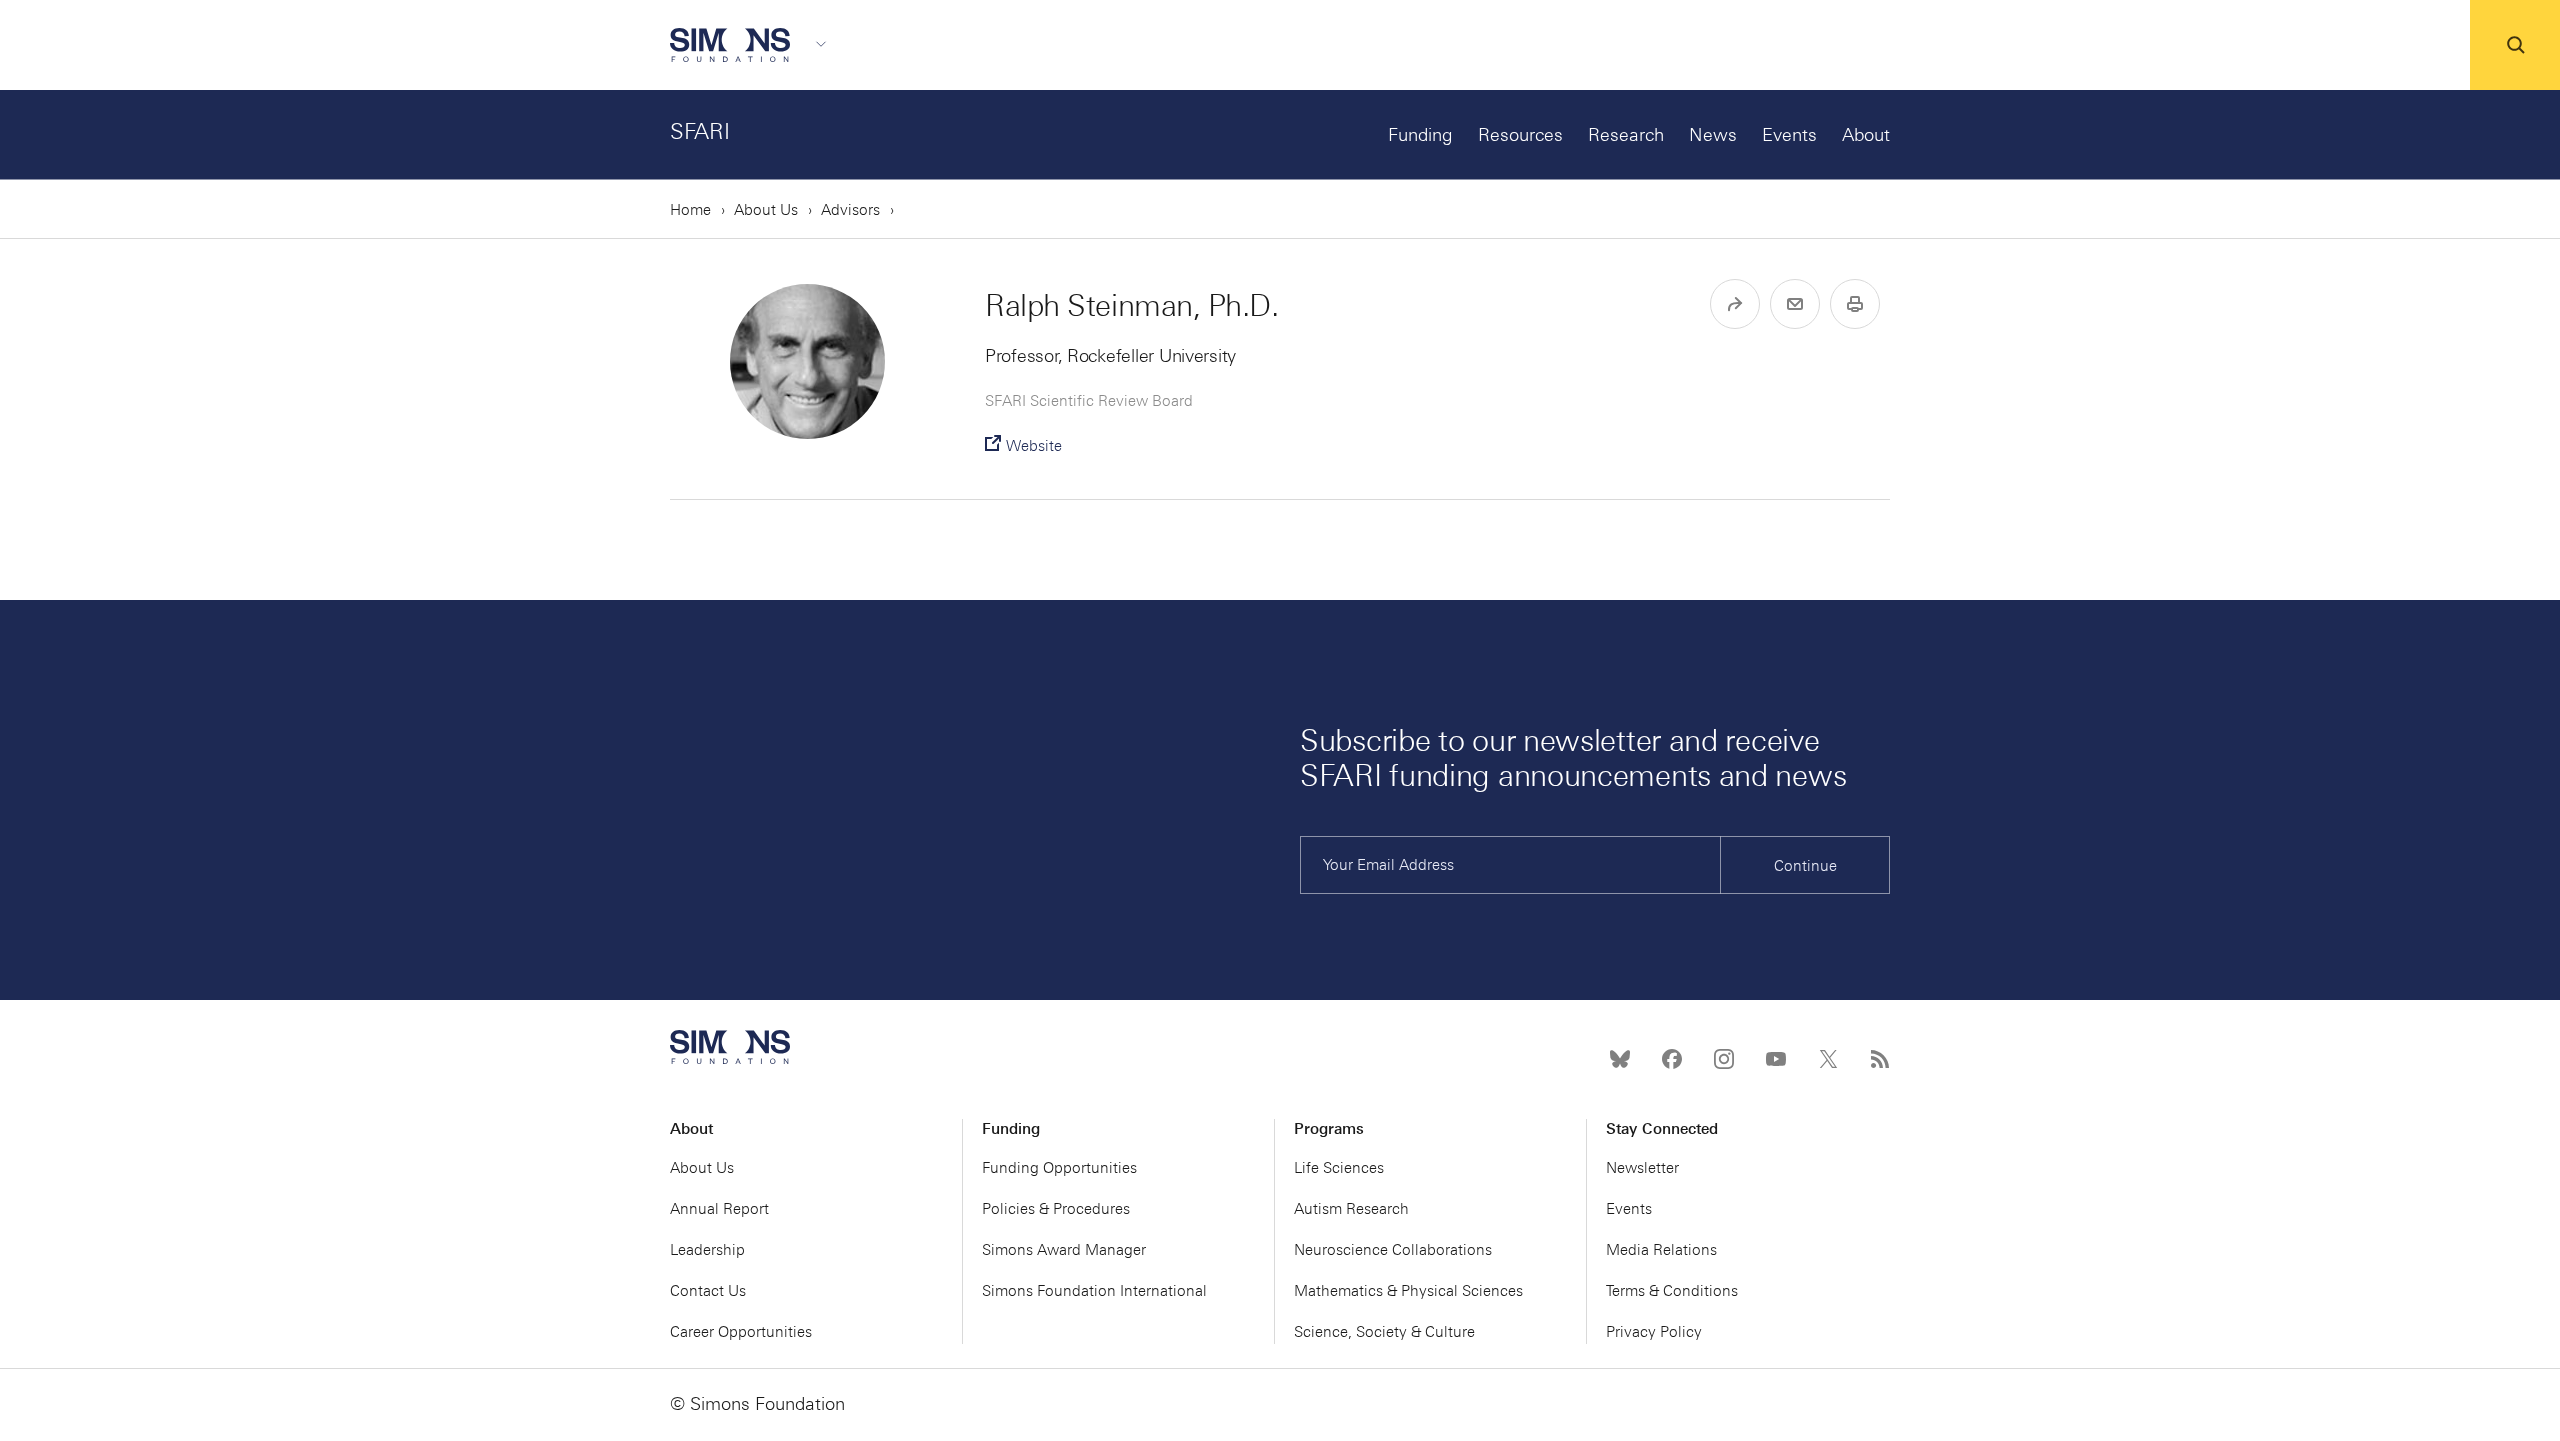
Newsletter (1642, 1168)
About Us (766, 210)
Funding (1420, 135)
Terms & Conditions (1672, 1291)
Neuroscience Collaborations (1393, 1250)
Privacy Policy (1654, 1332)
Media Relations (1661, 1250)
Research (1626, 135)
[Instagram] (1724, 1059)
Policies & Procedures (1056, 1209)
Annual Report (719, 1209)
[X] (1828, 1059)
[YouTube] (1776, 1059)
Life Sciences (1339, 1168)
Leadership (707, 1250)
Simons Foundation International (1094, 1291)
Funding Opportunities (1059, 1168)
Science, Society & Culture (1384, 1332)
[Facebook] (1672, 1059)
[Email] (1795, 304)
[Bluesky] (1620, 1059)
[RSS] (1880, 1059)
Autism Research (1351, 1209)
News (1713, 135)
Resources (1520, 135)
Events (1789, 135)
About (1866, 135)
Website (1034, 446)
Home (690, 210)
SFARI (700, 131)
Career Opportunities (741, 1332)
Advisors (850, 210)
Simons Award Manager (1064, 1250)
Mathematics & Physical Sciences (1408, 1291)
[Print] (1855, 304)
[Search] (2515, 45)
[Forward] (1735, 304)
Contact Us (708, 1291)
